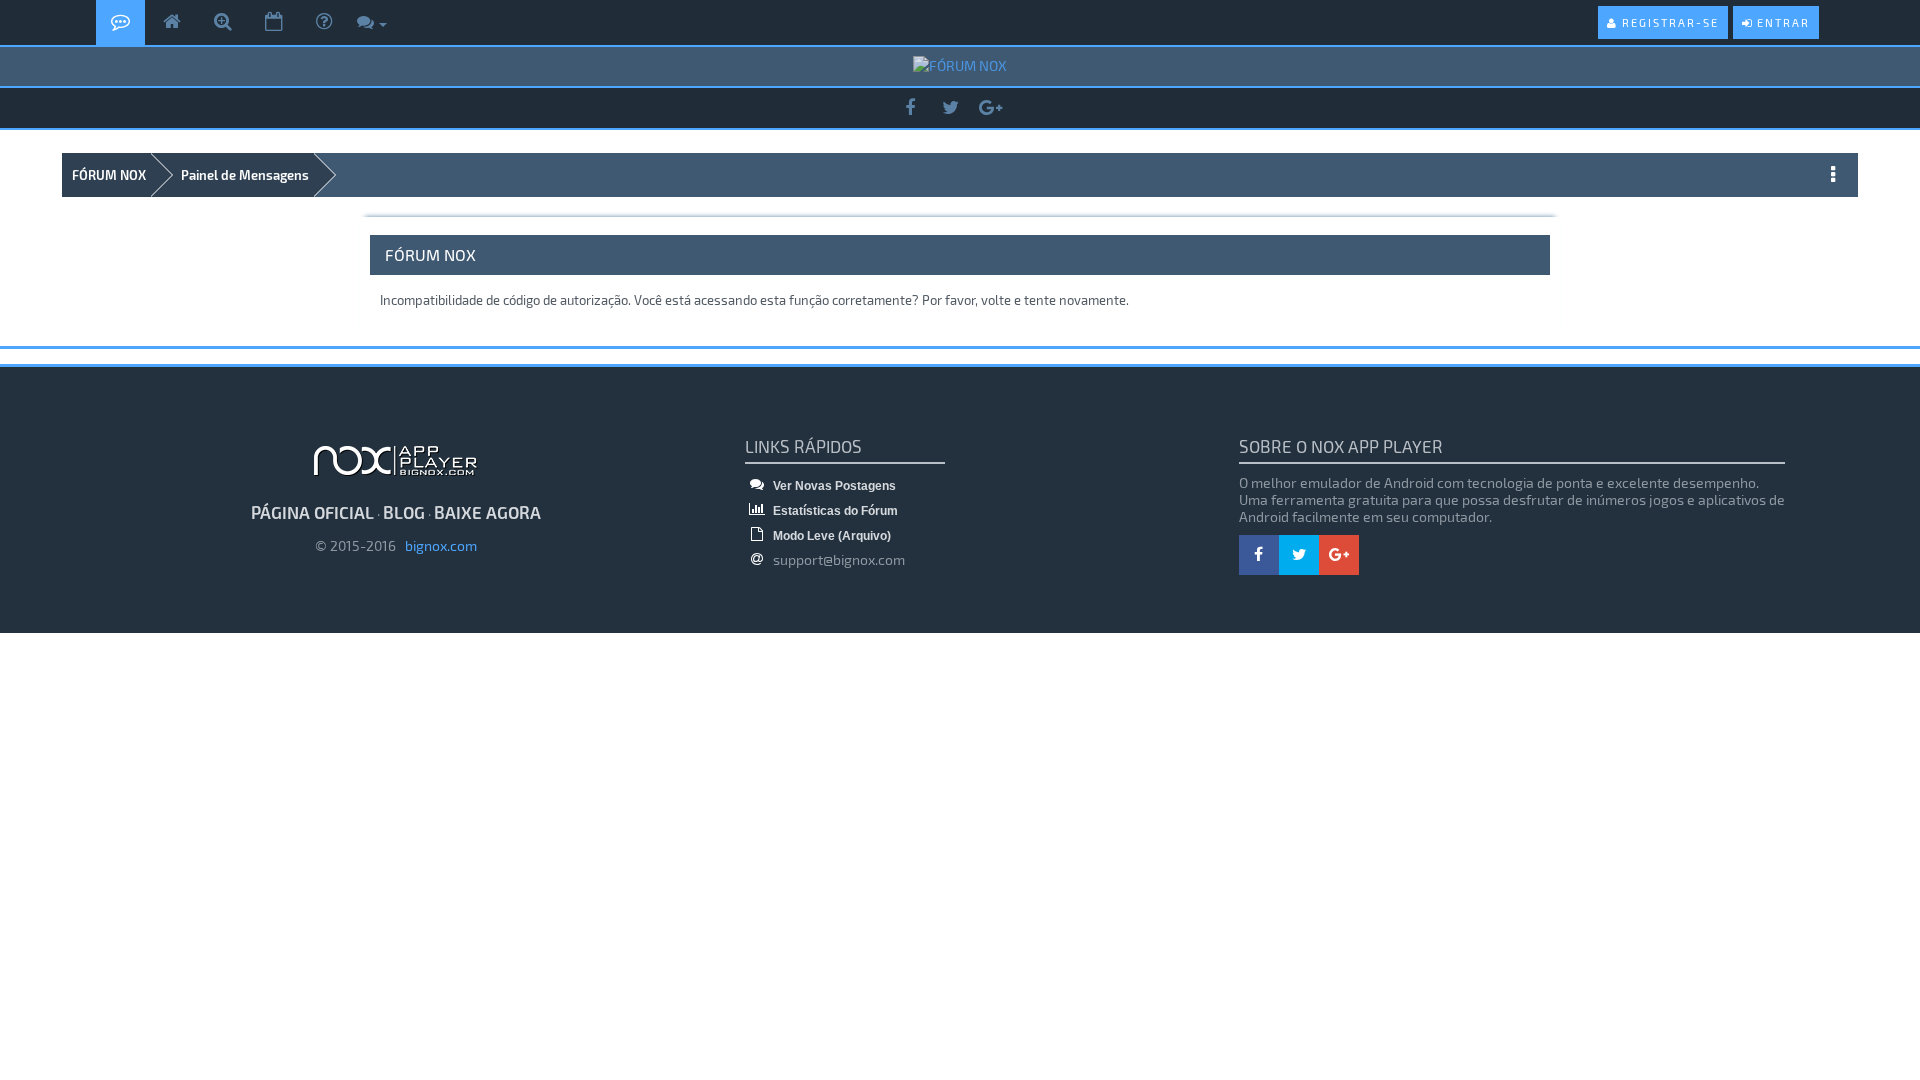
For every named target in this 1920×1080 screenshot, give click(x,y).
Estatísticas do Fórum (834, 511)
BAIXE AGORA (487, 512)
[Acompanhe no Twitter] (950, 108)
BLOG (404, 512)
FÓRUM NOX (109, 175)
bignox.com (436, 545)
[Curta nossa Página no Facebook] (910, 108)
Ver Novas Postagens (833, 486)
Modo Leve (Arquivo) (830, 536)
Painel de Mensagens (245, 175)
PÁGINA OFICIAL (312, 512)
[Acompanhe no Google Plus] (990, 108)
